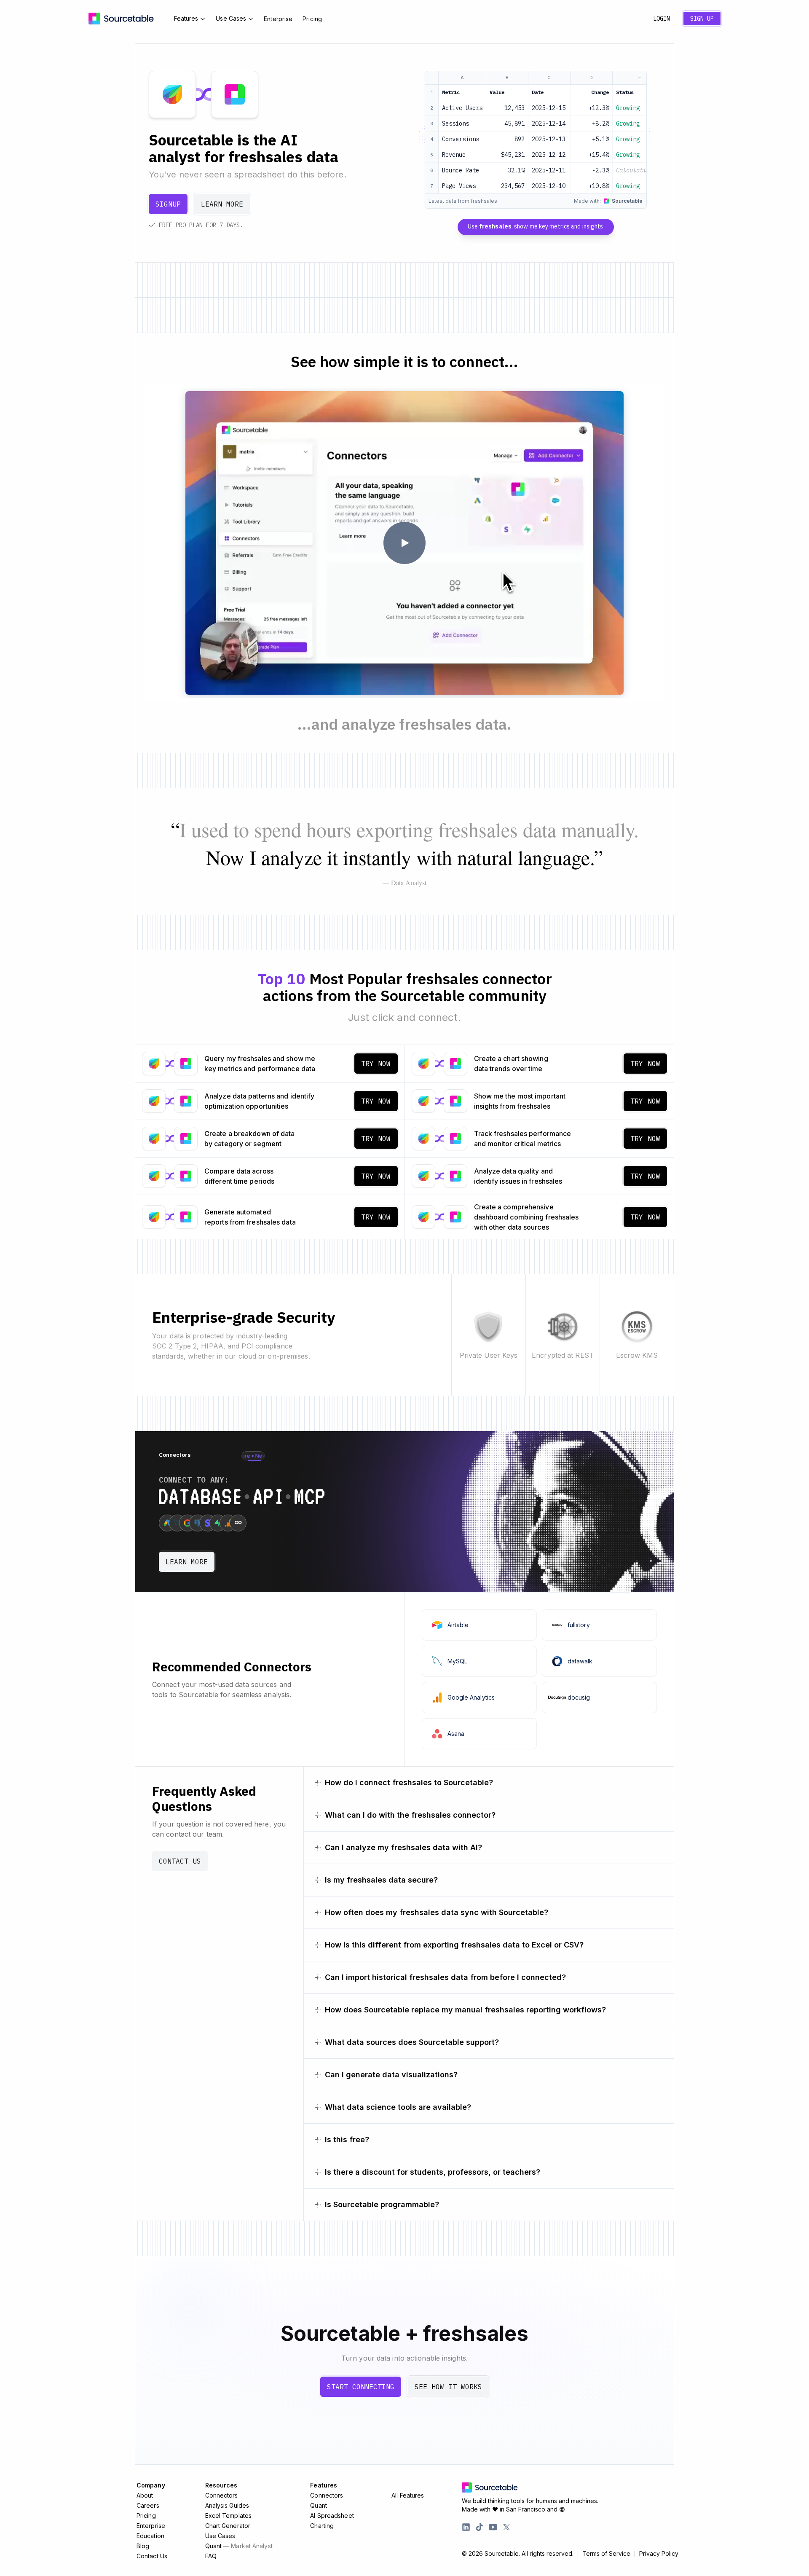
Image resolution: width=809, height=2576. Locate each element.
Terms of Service (606, 2554)
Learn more (222, 204)
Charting (322, 2526)
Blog (143, 2546)
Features (186, 18)
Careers (148, 2505)
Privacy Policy (659, 2554)
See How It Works (448, 2387)
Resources (221, 2485)
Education (150, 2536)
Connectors (222, 2495)
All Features (408, 2495)
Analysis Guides (227, 2505)
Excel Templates (229, 2516)
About (145, 2495)
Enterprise (278, 19)
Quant (239, 2546)
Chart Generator (228, 2526)
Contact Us (180, 1861)
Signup (168, 204)
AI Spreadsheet (332, 2516)
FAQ (211, 2556)
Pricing (312, 19)
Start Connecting (361, 2387)
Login (662, 19)
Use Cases (231, 18)
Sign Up (702, 19)
